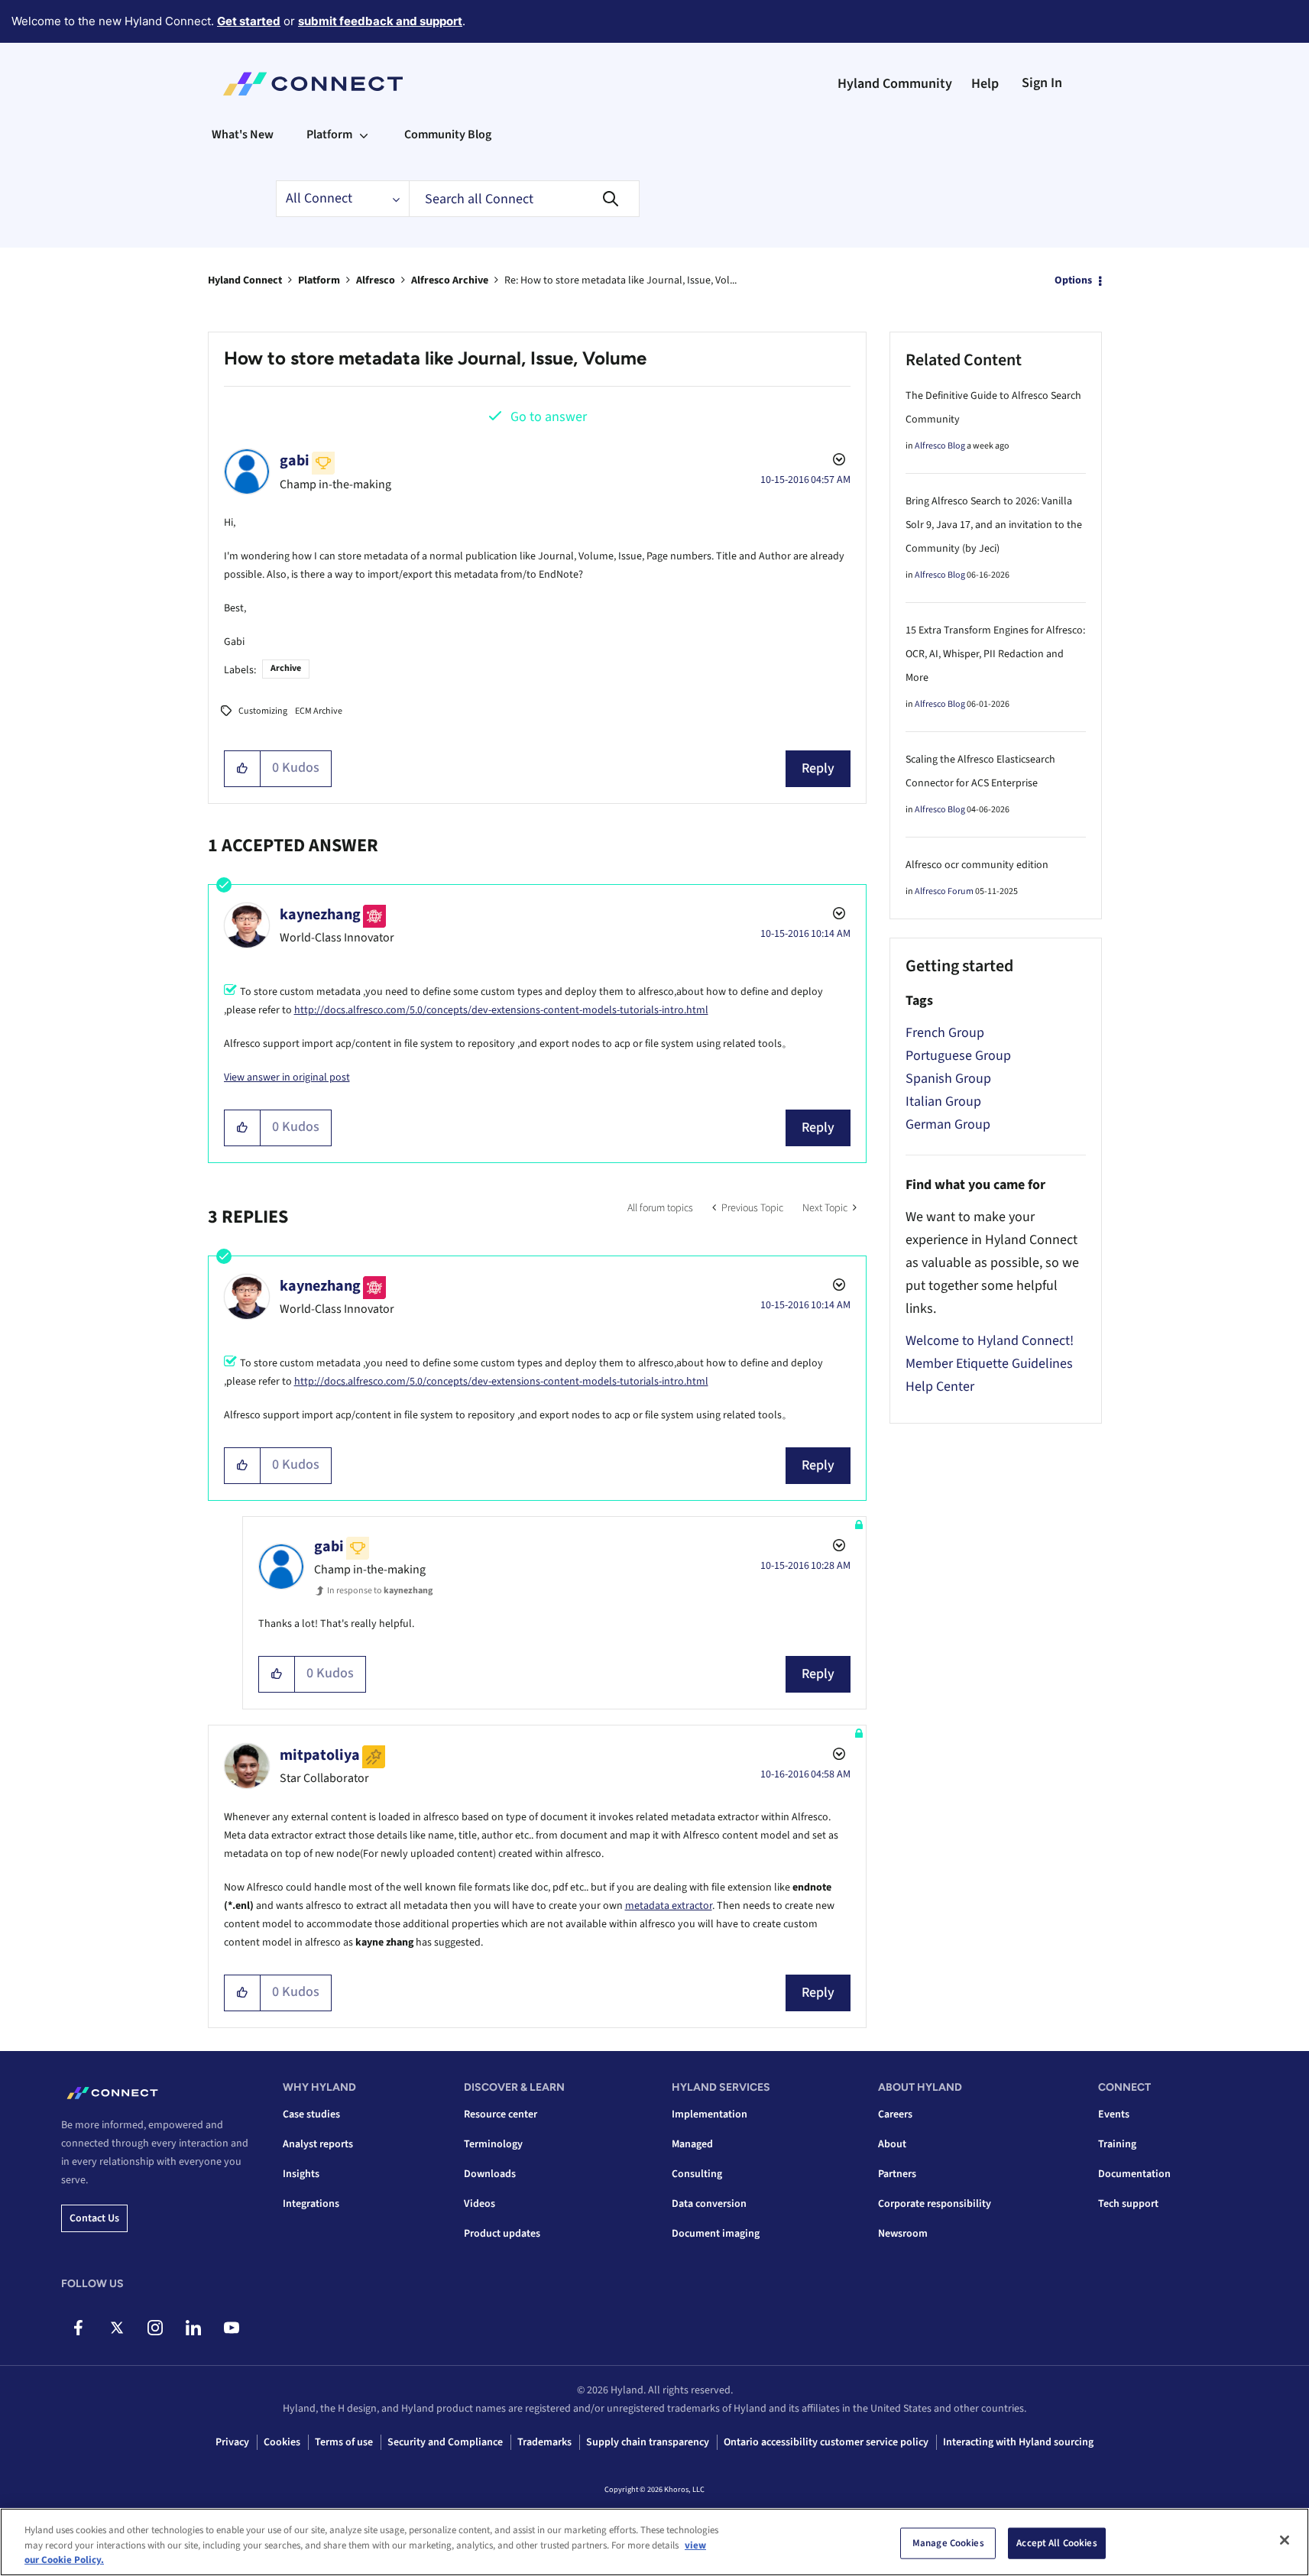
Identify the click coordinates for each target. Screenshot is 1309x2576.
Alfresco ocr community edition (977, 865)
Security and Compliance (445, 2442)
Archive (286, 668)
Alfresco (376, 280)
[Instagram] (155, 2328)
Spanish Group (948, 1079)
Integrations (311, 2204)
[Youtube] (231, 2328)
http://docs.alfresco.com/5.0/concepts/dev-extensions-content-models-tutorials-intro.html (501, 1010)
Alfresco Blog (940, 446)
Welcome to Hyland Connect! (990, 1341)
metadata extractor (669, 1906)
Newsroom (903, 2234)
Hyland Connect (245, 280)
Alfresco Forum (944, 891)
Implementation (710, 2114)
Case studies (311, 2114)
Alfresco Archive (450, 280)
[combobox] (524, 199)
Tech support (1128, 2204)
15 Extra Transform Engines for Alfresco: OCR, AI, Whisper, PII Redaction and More (995, 654)
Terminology (493, 2144)
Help (985, 84)
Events (1114, 2114)
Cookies (282, 2442)
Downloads (490, 2174)
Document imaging (716, 2234)
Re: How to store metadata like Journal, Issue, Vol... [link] (620, 280)
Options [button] (1073, 280)
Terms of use (344, 2442)
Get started (249, 21)
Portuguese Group (958, 1056)
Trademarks (544, 2442)
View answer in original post (287, 1077)
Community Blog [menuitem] (448, 134)
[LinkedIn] (193, 2328)
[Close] (1285, 2540)
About (892, 2144)
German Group (948, 1124)
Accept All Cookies (1056, 2542)
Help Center (940, 1387)
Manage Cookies (948, 2542)
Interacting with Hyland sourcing (1018, 2442)
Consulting (697, 2174)
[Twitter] (117, 2328)
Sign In (1042, 83)
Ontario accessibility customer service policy (826, 2442)
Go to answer (549, 417)
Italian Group (943, 1102)
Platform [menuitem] (329, 134)
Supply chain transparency (648, 2442)
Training (1117, 2144)
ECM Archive (319, 711)
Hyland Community (895, 84)
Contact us (94, 2218)
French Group (945, 1033)
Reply (818, 768)
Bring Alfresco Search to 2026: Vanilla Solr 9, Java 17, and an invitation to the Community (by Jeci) (994, 525)
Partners (897, 2174)
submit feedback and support (380, 21)
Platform (319, 280)
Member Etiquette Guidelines (989, 1364)
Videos (480, 2204)
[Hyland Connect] (313, 84)
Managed (692, 2144)
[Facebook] (78, 2328)
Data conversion (709, 2204)
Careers (895, 2114)
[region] (654, 2542)
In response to (380, 1591)
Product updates (502, 2234)
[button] (243, 769)
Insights (301, 2174)
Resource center (501, 2114)
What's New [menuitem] (243, 134)
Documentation (1134, 2174)
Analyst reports (318, 2144)
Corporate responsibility (935, 2204)
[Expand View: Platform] (364, 134)
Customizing (263, 711)
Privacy (232, 2442)
